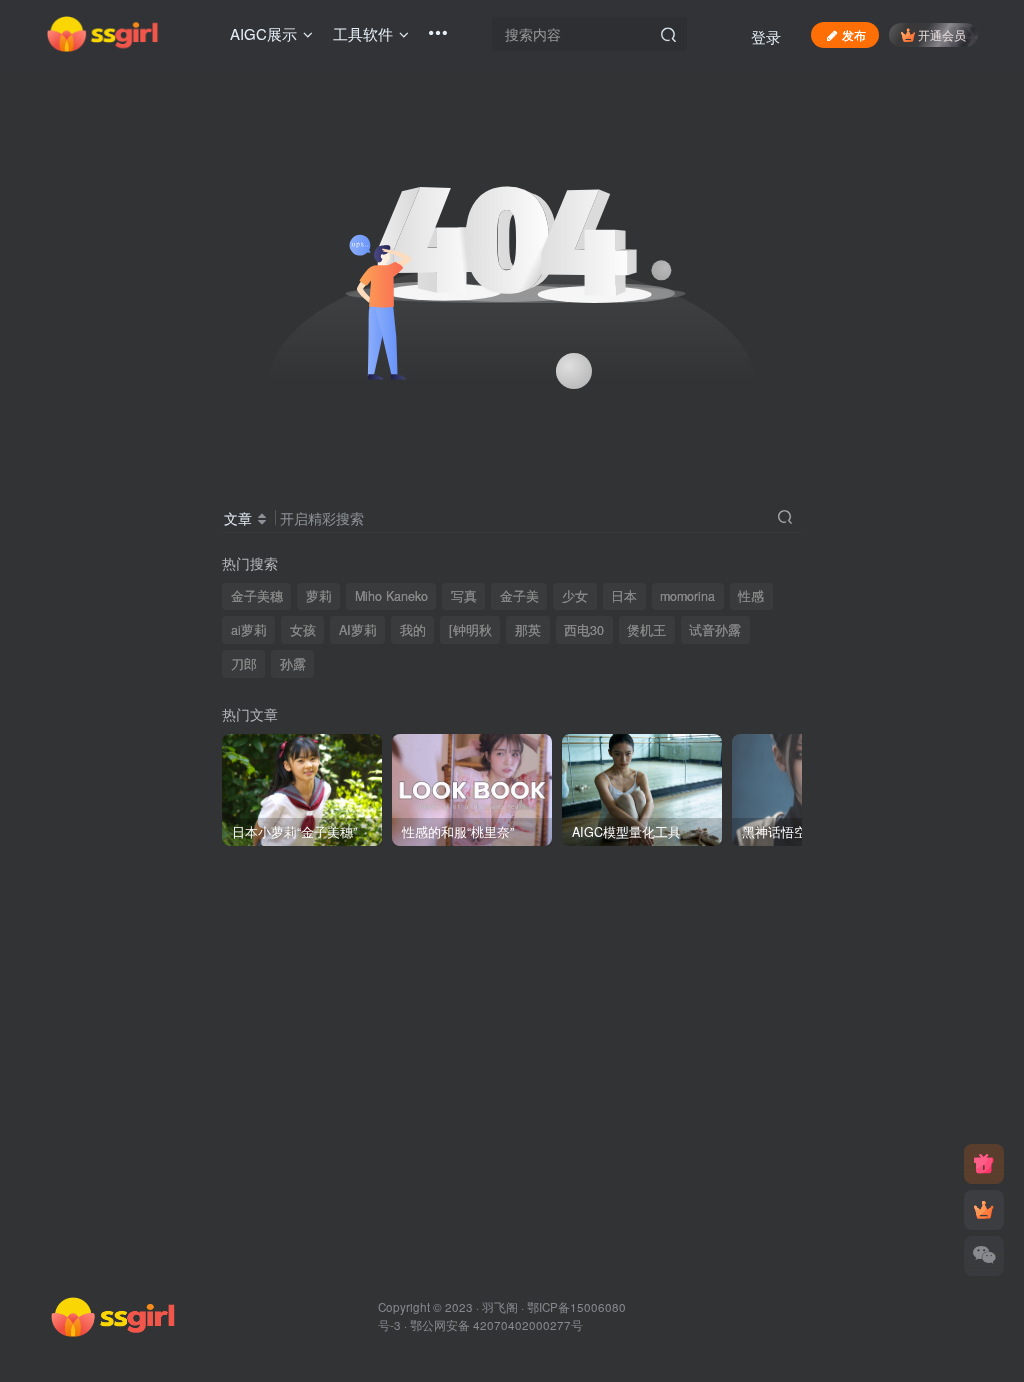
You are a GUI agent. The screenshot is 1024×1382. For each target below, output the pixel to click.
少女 (575, 596)
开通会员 (942, 34)
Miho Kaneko (391, 596)
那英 (528, 630)
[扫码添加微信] (984, 1256)
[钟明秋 (470, 630)
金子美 (519, 596)
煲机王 (646, 630)
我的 (413, 630)
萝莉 (319, 596)
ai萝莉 (249, 630)
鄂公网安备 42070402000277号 (496, 1325)
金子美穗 (257, 596)
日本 (624, 596)
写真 (464, 596)
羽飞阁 (500, 1307)
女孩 (303, 630)
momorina (687, 596)
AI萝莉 (358, 630)
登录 (766, 36)
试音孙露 (715, 630)
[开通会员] (984, 1210)
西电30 (584, 630)
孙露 (293, 664)
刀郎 (244, 664)
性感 (751, 596)
